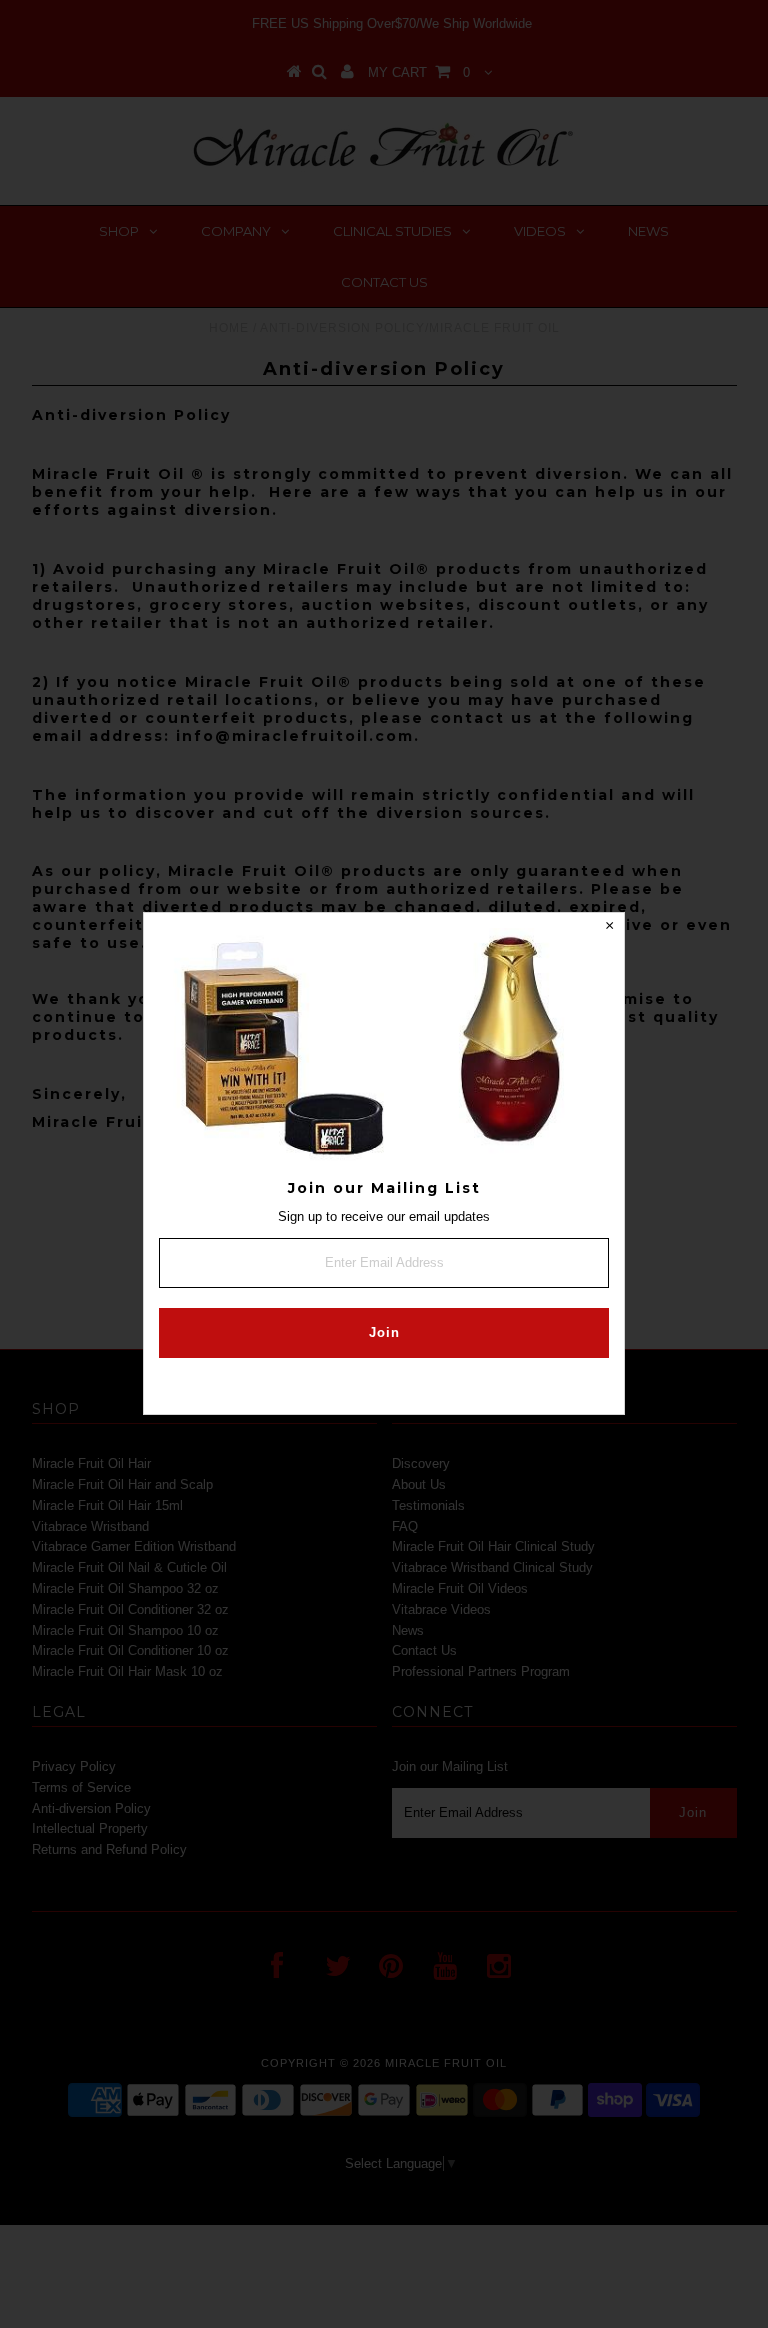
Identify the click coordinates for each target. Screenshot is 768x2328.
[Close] (609, 928)
